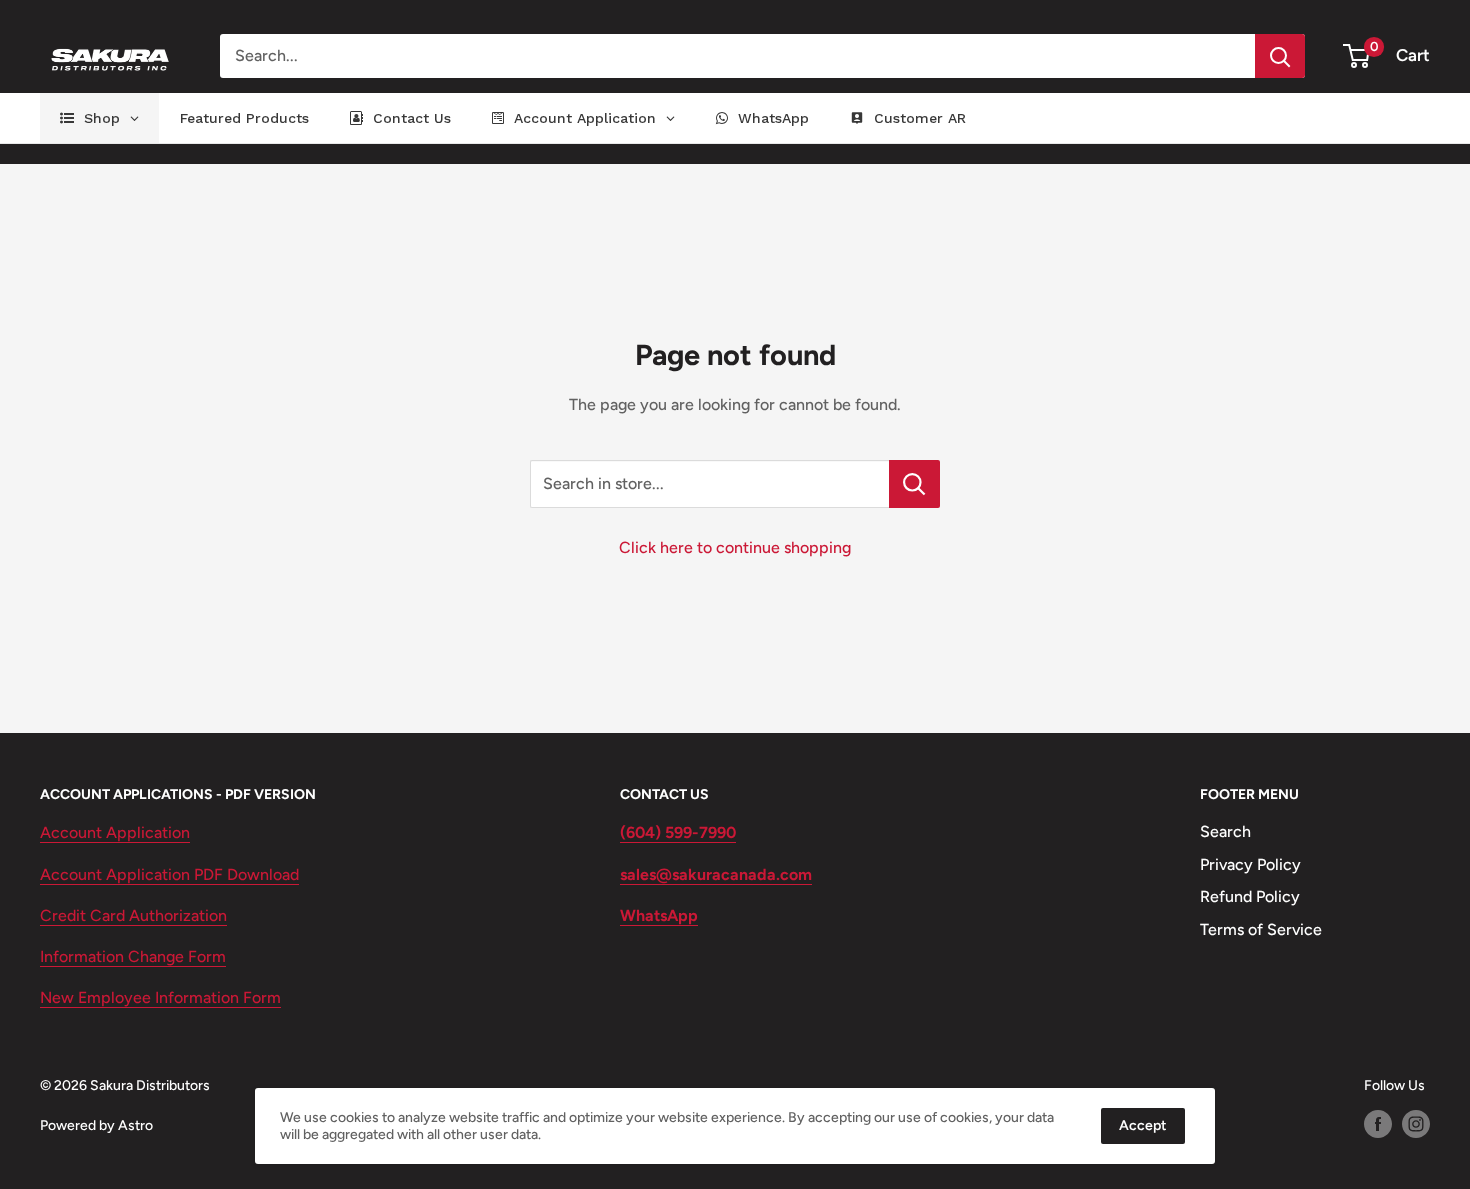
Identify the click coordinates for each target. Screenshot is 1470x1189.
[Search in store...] (914, 484)
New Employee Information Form (160, 997)
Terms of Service (1261, 929)
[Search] (1280, 56)
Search (1225, 831)
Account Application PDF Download (169, 874)
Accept (1143, 1125)
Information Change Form (133, 956)
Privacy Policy (1250, 864)
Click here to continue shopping (735, 547)
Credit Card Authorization (133, 915)
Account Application (115, 832)
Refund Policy (1250, 896)
